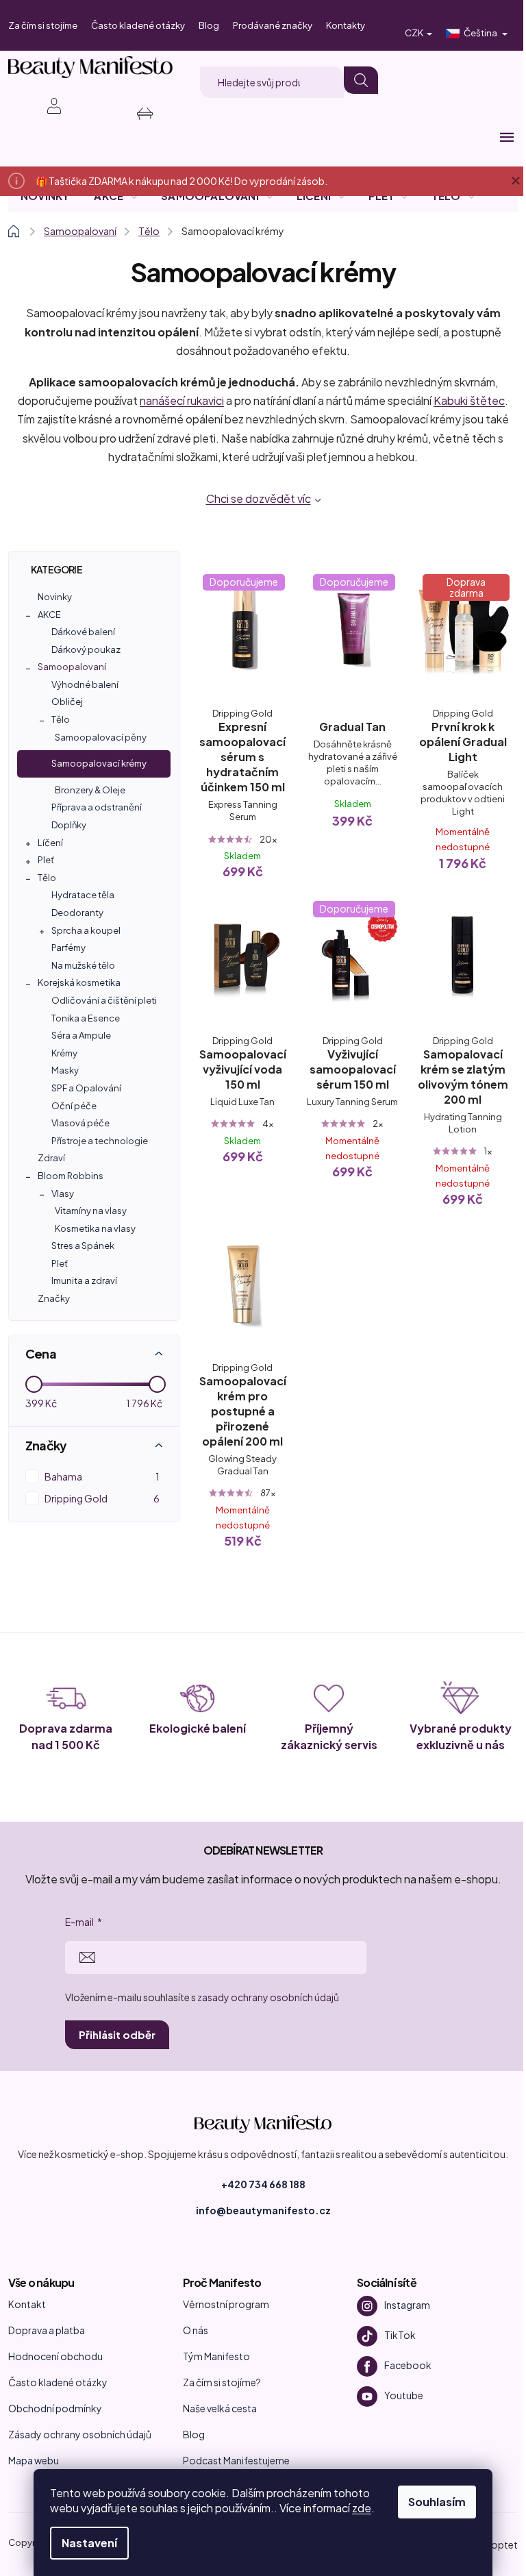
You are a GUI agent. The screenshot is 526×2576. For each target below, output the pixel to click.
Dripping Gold (102, 1498)
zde (362, 2508)
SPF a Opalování (86, 1088)
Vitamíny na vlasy (91, 1211)
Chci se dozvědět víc (259, 498)
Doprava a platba (47, 2330)
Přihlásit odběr (117, 2034)
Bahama (102, 1476)
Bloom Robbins (71, 1176)
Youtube (404, 2394)
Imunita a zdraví (84, 1280)
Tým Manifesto (216, 2356)
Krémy (64, 1053)
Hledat (361, 80)
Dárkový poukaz (86, 649)
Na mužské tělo (83, 965)
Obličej (67, 702)
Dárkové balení (83, 632)
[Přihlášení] (47, 106)
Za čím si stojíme (43, 25)
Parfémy (68, 948)
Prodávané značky (273, 25)
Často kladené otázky (138, 25)
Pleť (46, 860)
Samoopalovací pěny (101, 737)
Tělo (61, 719)
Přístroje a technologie (100, 1141)
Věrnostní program (226, 2304)
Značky (54, 1298)
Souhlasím (437, 2502)
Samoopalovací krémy (99, 763)
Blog (209, 25)
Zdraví (51, 1158)
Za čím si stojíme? (222, 2382)
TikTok (400, 2334)
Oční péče (74, 1106)
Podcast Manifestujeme (236, 2460)
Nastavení (89, 2543)
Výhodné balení (85, 684)
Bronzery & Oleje (90, 790)
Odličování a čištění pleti (104, 1000)
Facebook (408, 2364)
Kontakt (27, 2304)
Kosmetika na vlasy (95, 1228)
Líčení (50, 843)
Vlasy (63, 1193)
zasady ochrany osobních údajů (268, 1997)
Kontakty (346, 25)
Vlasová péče (80, 1123)
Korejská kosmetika (79, 982)
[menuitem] (45, 196)
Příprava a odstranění (97, 807)
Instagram (407, 2304)
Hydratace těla (83, 895)
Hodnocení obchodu (55, 2356)
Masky (65, 1070)
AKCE (49, 615)
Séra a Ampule (81, 1035)
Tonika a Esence (86, 1018)
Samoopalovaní (72, 667)
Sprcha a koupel (86, 930)
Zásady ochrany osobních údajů (80, 2434)
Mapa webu (34, 2460)
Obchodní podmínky (55, 2408)
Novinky (55, 597)
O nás (196, 2330)
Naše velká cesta (220, 2408)
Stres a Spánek (83, 1246)
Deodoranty (77, 913)
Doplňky (69, 825)
